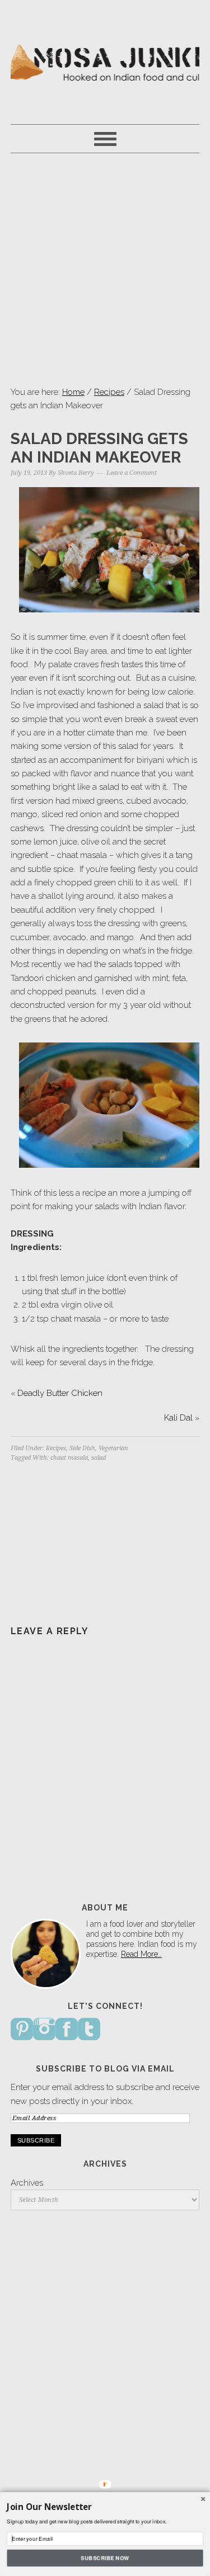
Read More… (141, 1954)
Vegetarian (113, 1448)
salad (99, 1458)
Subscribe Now (105, 2558)
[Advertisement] (105, 269)
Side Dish (82, 1448)
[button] (105, 2507)
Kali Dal (178, 1418)
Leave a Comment (132, 473)
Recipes (109, 392)
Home (73, 392)
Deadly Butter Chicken (60, 1393)
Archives (27, 2183)
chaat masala (69, 1458)
